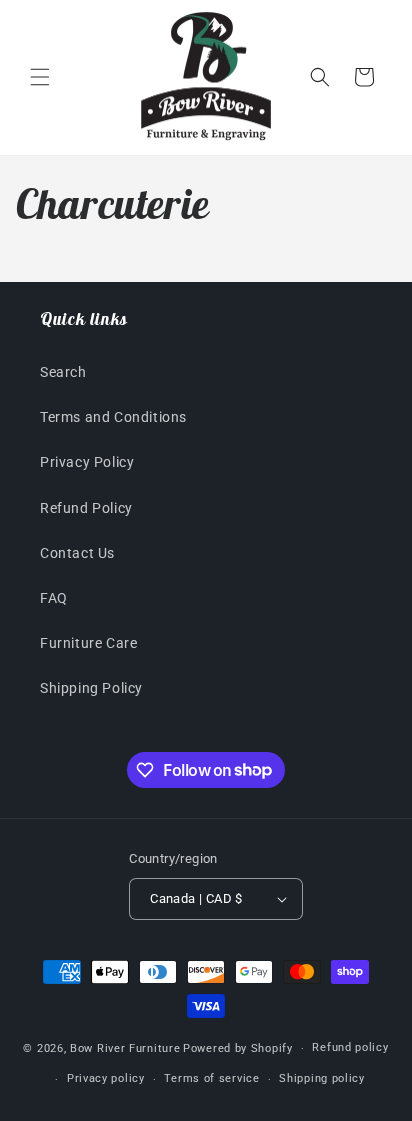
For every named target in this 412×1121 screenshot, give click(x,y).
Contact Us (77, 553)
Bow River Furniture (125, 1048)
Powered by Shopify (238, 1048)
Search (63, 372)
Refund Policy (86, 508)
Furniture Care (88, 643)
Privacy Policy (87, 462)
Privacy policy (106, 1078)
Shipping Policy (91, 688)
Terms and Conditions (113, 417)
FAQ (54, 598)
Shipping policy (322, 1078)
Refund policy (350, 1047)
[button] (40, 77)
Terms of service (211, 1078)
